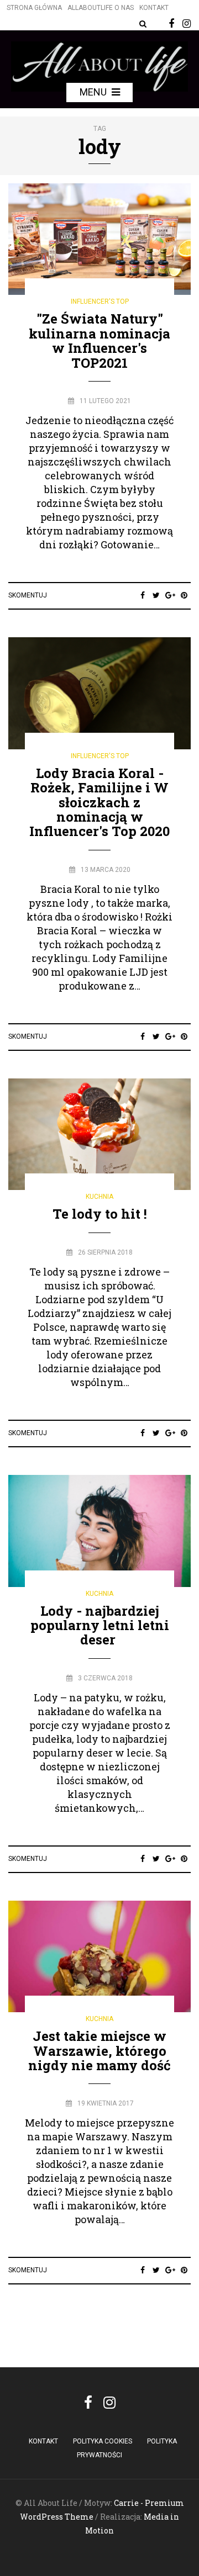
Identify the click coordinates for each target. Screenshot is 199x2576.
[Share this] (142, 595)
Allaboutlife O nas (101, 8)
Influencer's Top (100, 301)
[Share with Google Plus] (170, 595)
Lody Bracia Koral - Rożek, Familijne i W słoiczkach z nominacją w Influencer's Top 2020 (99, 802)
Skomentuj (28, 595)
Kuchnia (99, 1197)
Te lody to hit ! (100, 1214)
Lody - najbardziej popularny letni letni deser (100, 1625)
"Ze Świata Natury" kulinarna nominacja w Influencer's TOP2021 (99, 340)
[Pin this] (184, 595)
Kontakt (154, 8)
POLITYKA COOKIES (103, 2441)
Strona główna (34, 8)
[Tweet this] (156, 595)
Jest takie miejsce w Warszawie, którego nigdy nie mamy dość (99, 2051)
